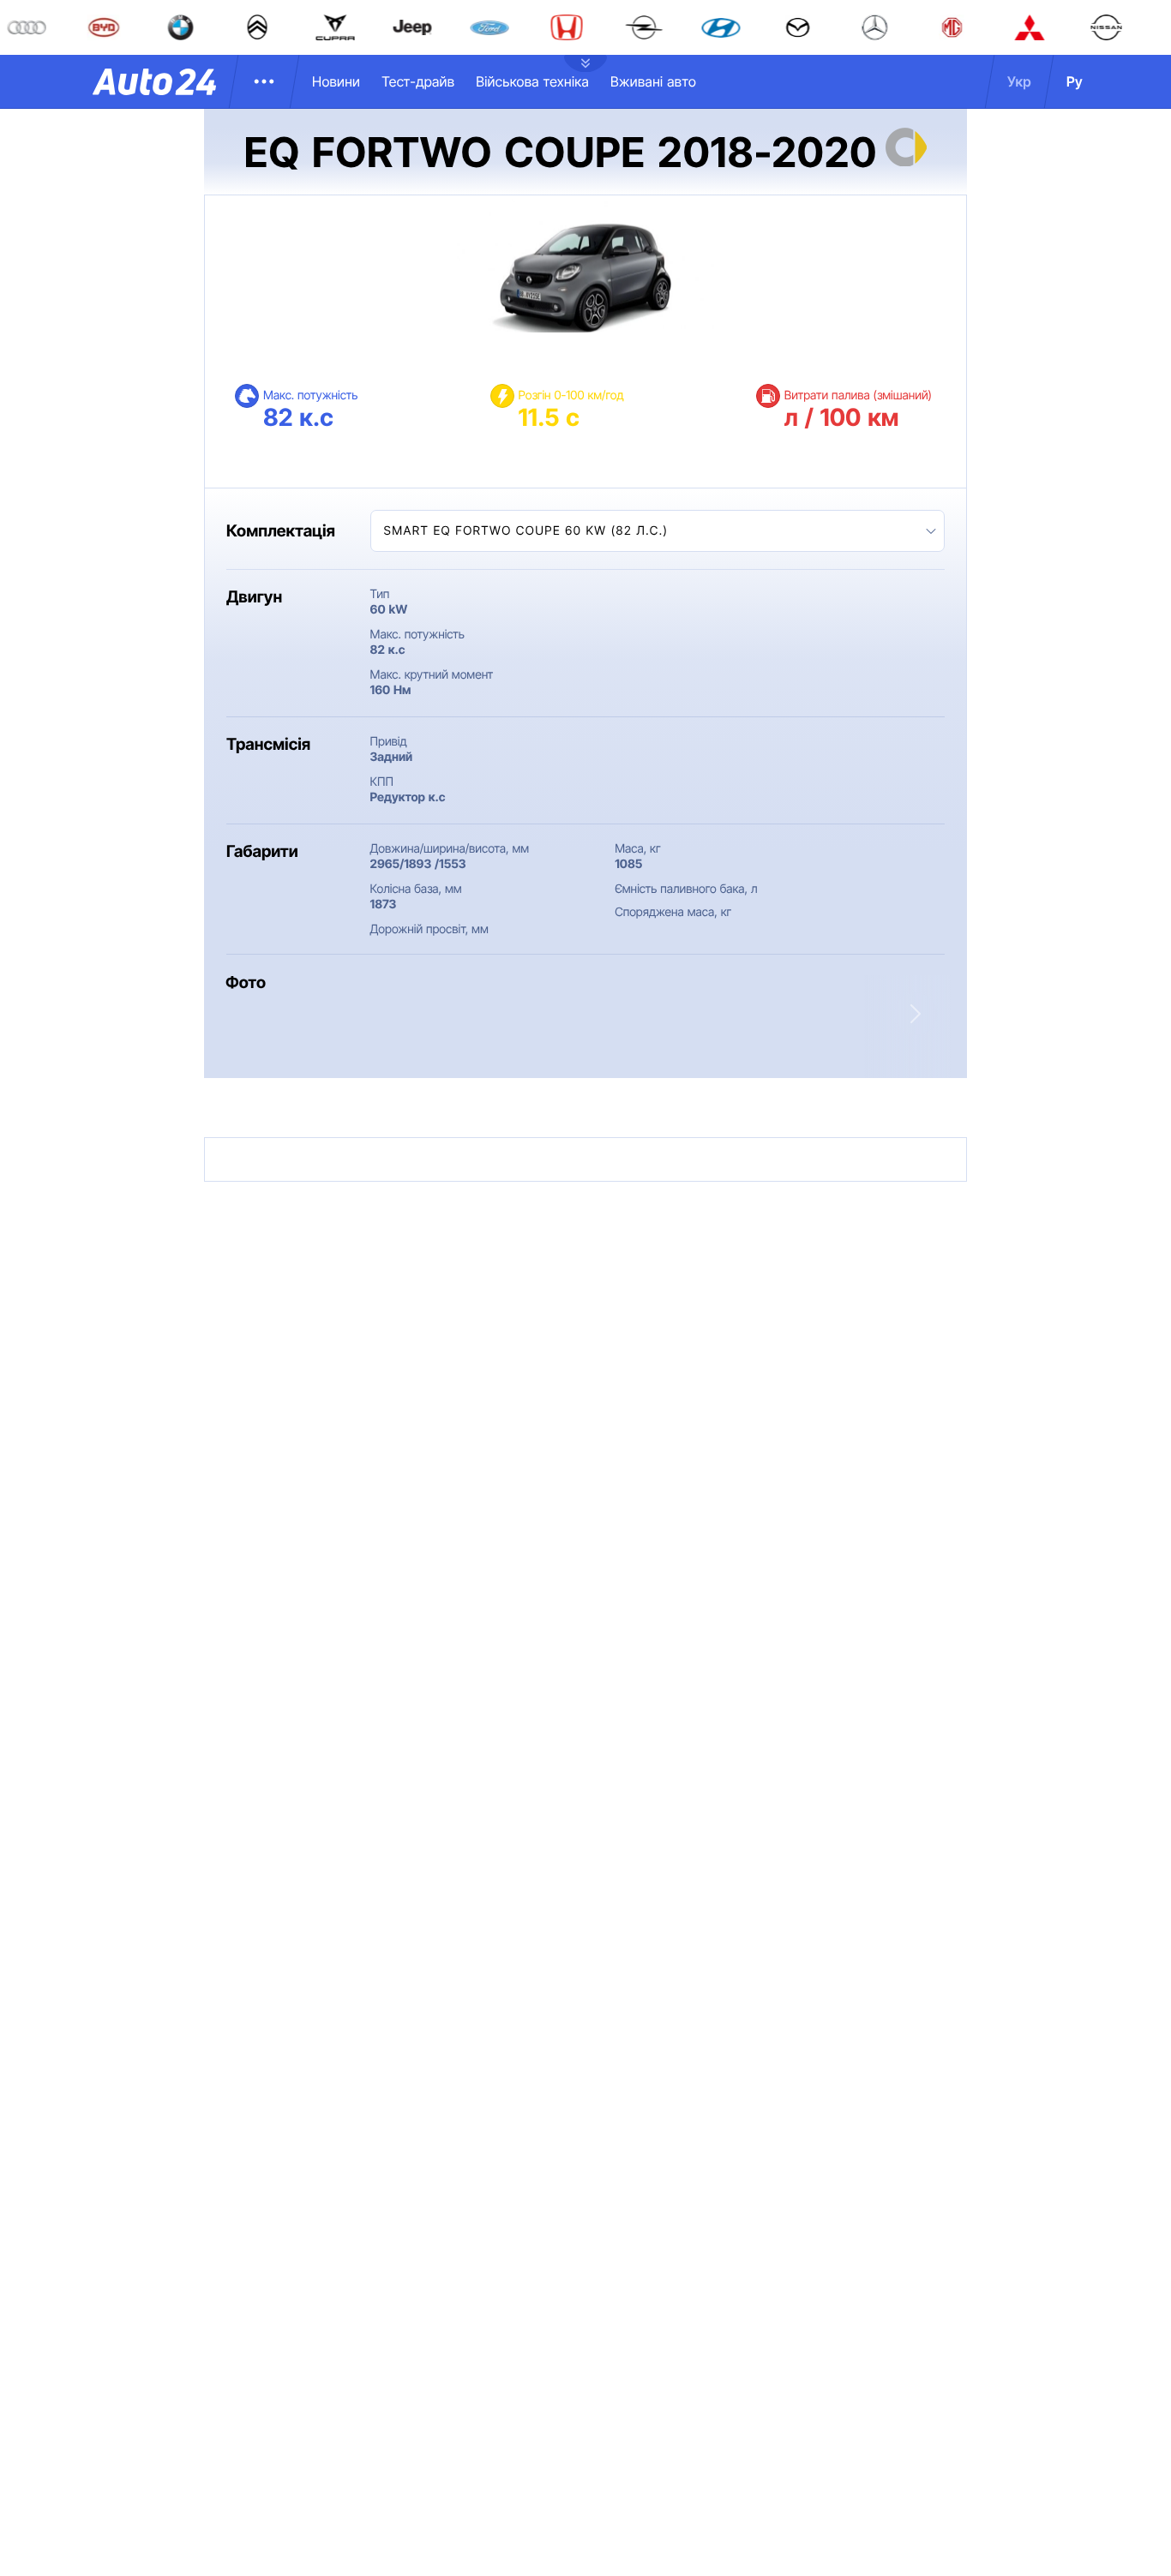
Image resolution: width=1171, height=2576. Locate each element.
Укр (1019, 81)
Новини (336, 81)
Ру (1075, 81)
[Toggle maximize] (551, 1032)
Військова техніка (532, 81)
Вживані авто (653, 81)
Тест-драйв (418, 81)
